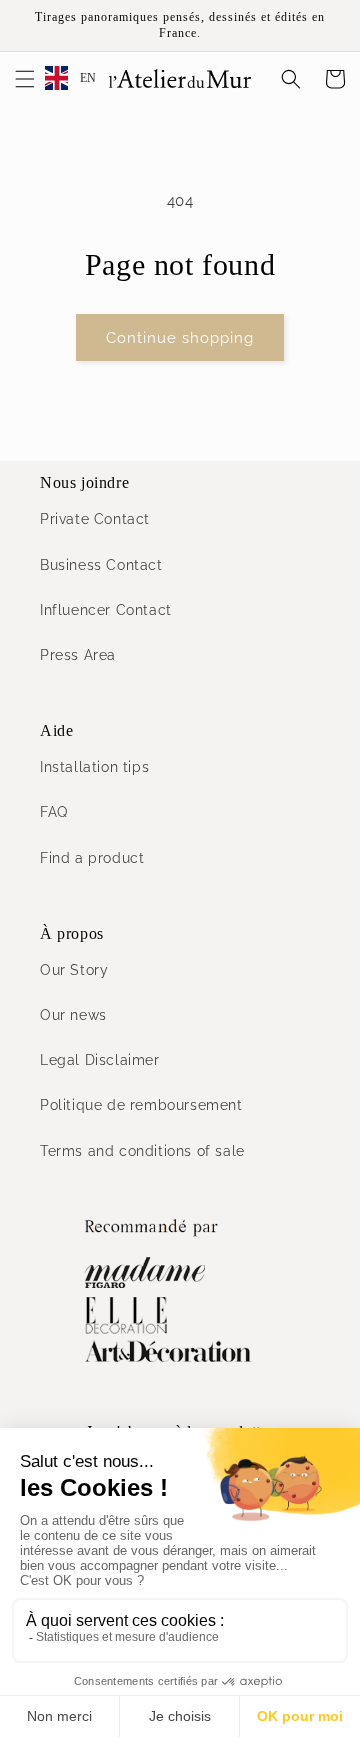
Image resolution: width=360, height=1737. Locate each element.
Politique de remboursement (141, 1105)
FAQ (54, 812)
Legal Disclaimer (100, 1060)
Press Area (78, 655)
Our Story (74, 970)
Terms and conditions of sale (142, 1151)
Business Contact (101, 565)
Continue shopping (180, 338)
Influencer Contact (106, 610)
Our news (73, 1015)
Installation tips (94, 767)
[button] (25, 79)
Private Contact (95, 519)
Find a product (92, 858)
